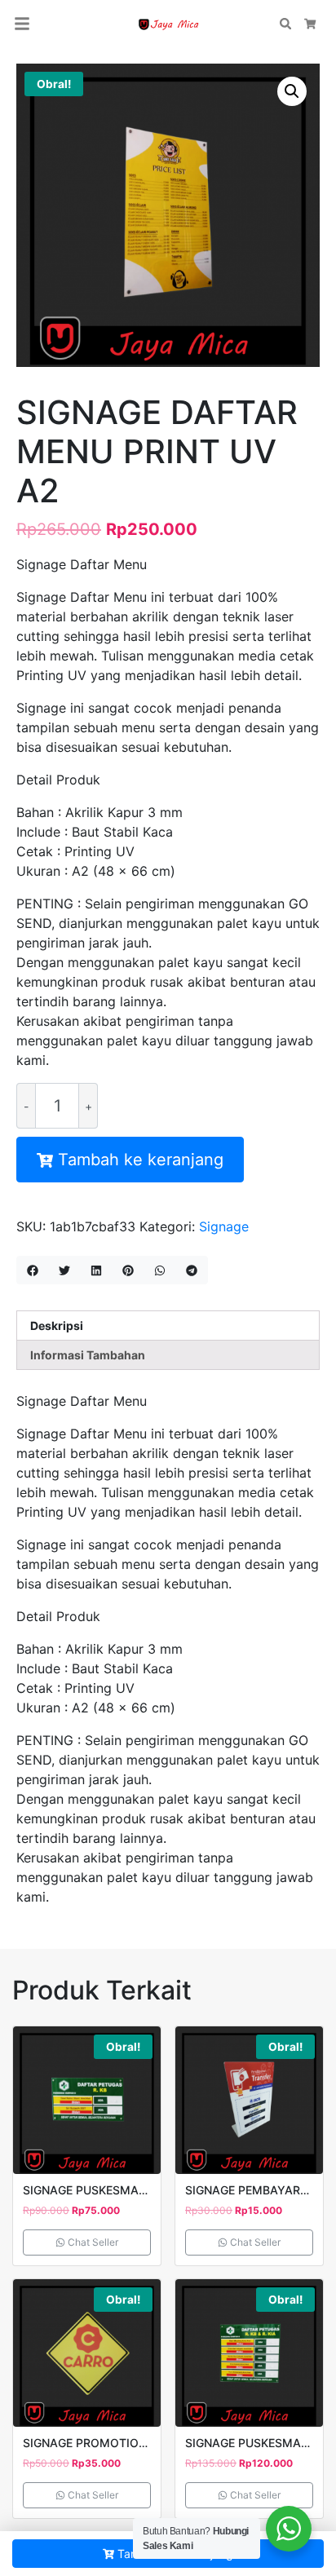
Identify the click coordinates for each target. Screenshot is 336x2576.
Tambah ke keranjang (141, 1160)
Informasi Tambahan (88, 1355)
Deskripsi (57, 1326)
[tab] (168, 1326)
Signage (224, 1226)
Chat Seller (92, 2242)
